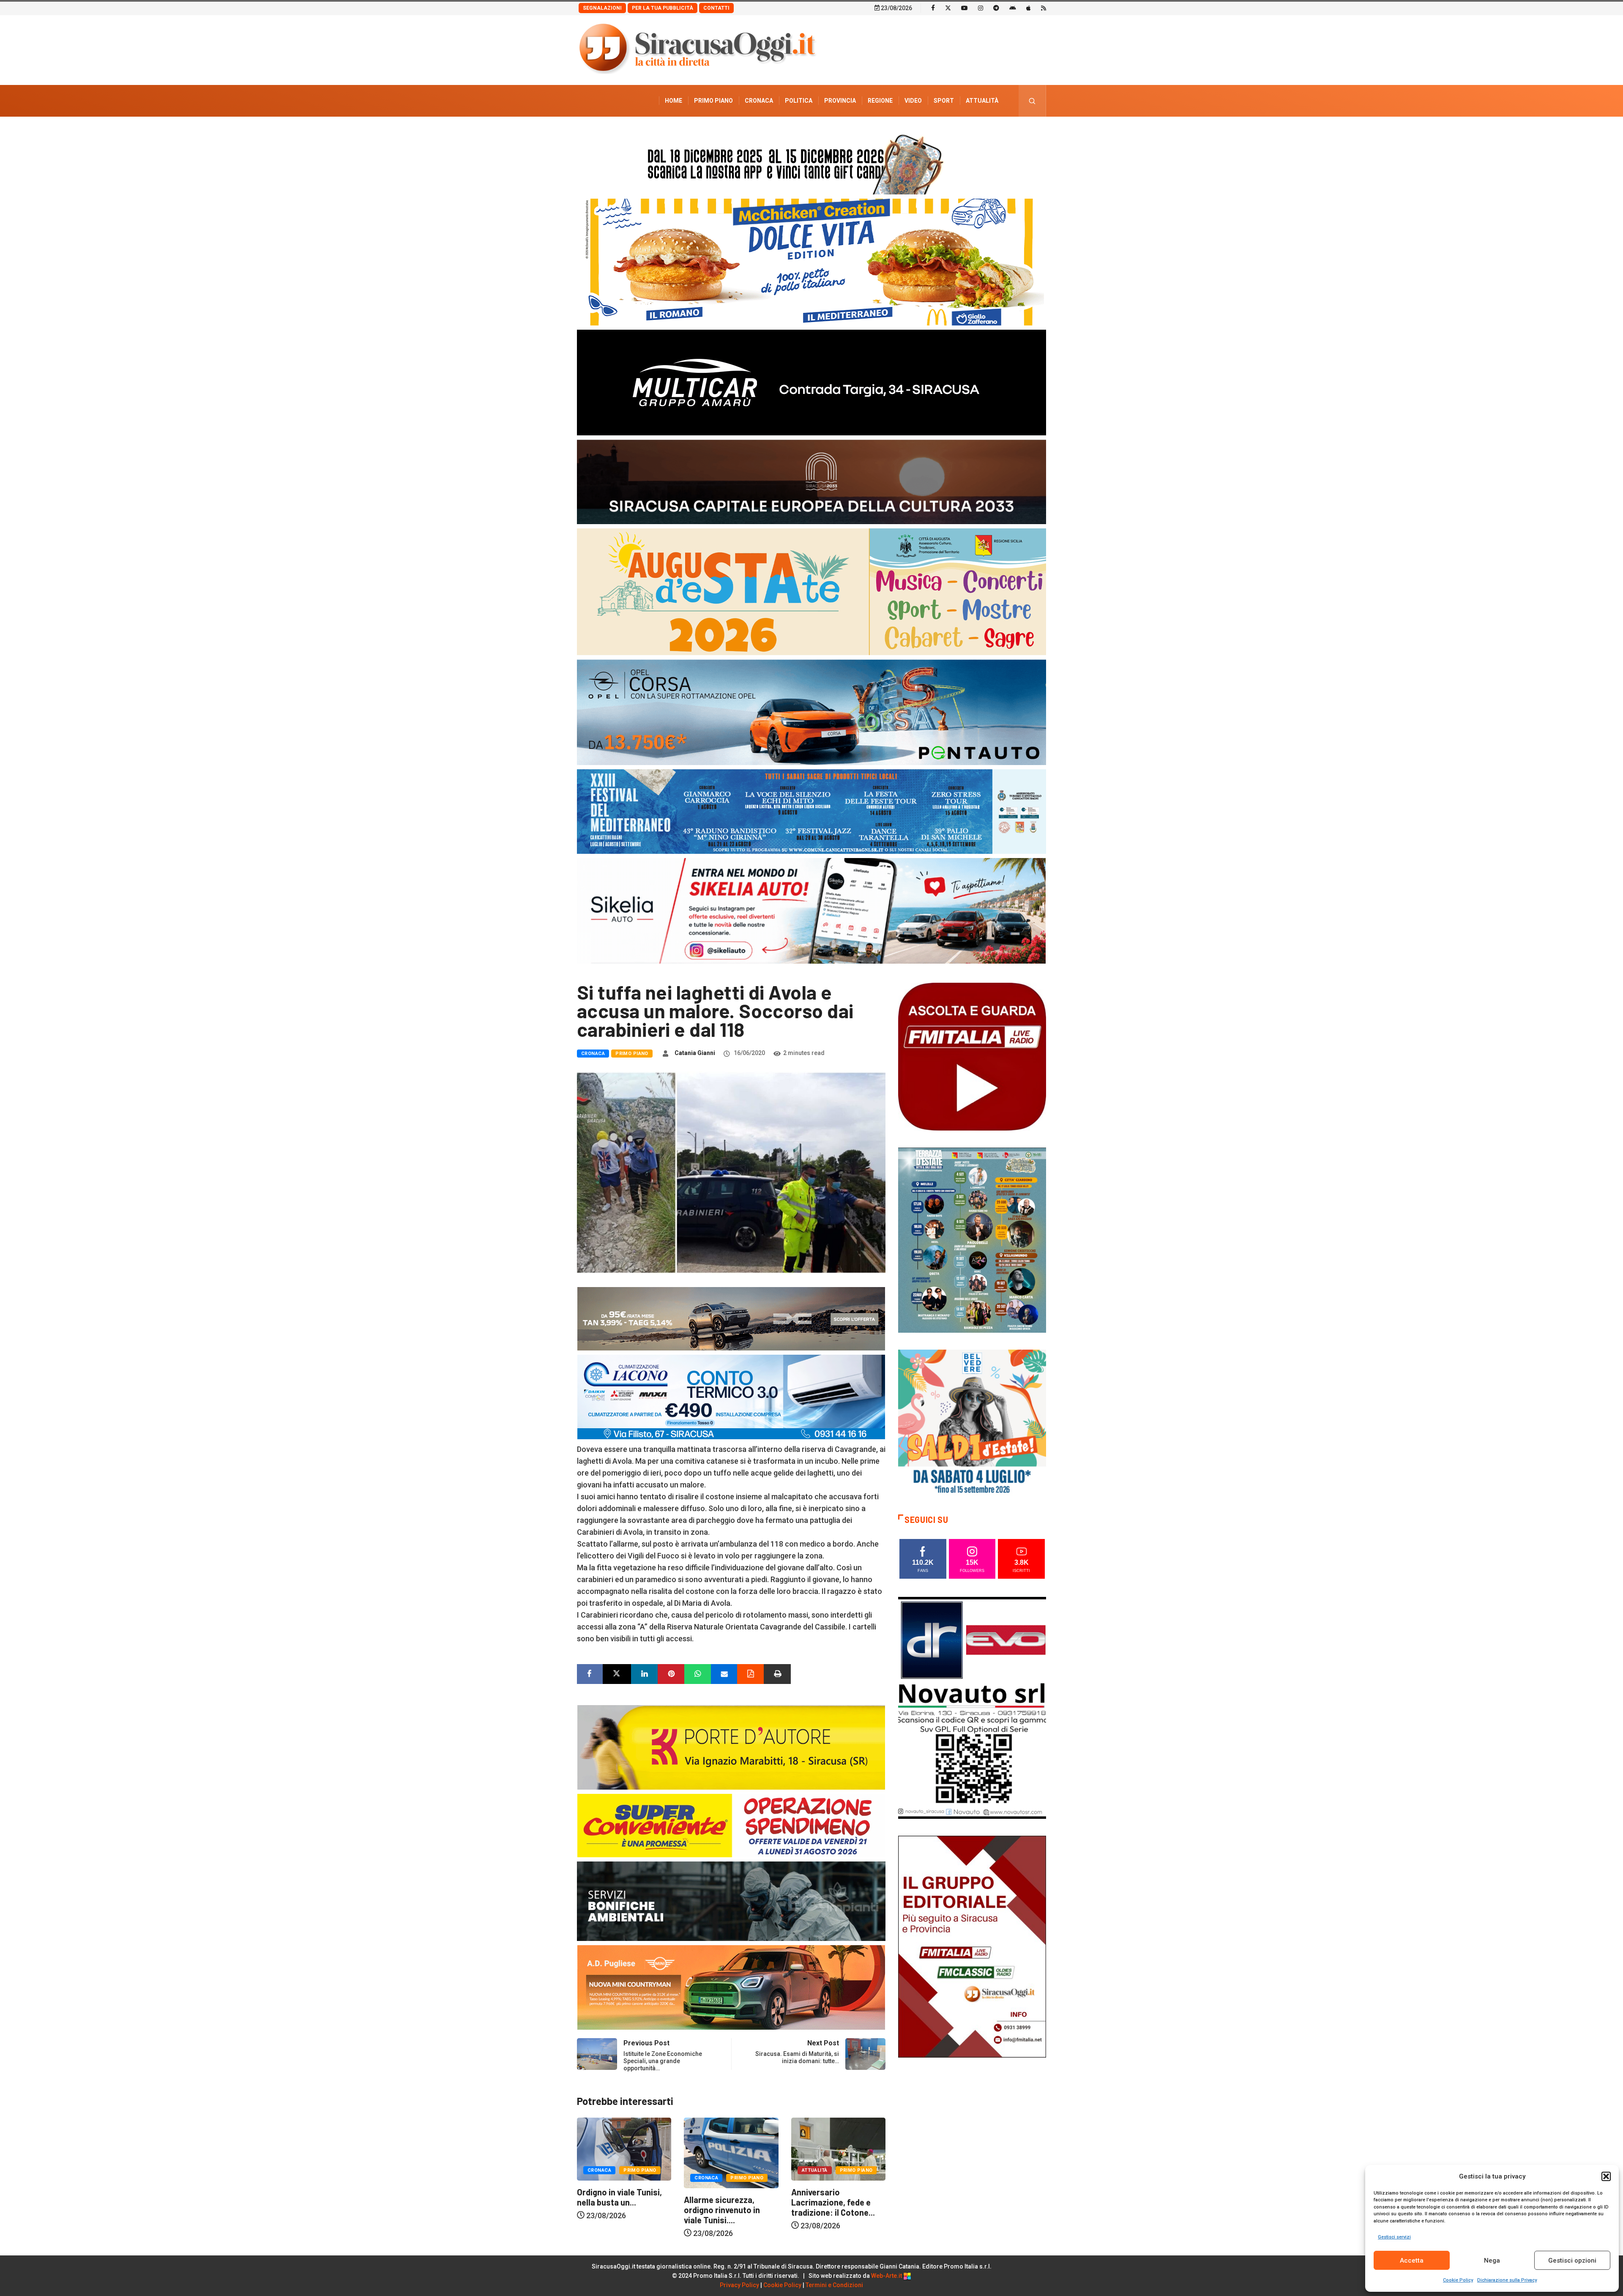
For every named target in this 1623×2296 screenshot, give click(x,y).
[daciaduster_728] (731, 1318)
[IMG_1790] (811, 712)
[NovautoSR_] (972, 1707)
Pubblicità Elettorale (962, 132)
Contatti (716, 8)
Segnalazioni (602, 8)
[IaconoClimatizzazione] (731, 1396)
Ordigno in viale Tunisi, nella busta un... (726, 2197)
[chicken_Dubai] (811, 261)
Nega (1492, 2260)
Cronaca (759, 101)
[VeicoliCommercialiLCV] (811, 382)
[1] (972, 1946)
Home (674, 101)
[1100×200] (811, 481)
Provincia (840, 101)
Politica (799, 101)
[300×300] (972, 1423)
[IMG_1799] (731, 1825)
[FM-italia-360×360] (972, 1056)
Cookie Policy (1458, 2280)
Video (913, 101)
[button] (1606, 2176)
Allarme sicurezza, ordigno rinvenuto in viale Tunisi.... (829, 2210)
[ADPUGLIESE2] (731, 1987)
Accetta (1412, 2260)
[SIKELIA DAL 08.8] (811, 910)
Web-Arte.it (887, 2276)
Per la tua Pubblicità (663, 8)
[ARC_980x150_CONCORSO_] (811, 162)
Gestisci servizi (1394, 2237)
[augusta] (811, 591)
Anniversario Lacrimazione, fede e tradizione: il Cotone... (619, 2202)
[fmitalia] (811, 811)
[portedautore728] (731, 1747)
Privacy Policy (739, 2285)
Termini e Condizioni (834, 2285)
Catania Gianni (695, 1053)
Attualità (982, 101)
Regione (880, 101)
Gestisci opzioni (1572, 2260)
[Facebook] (933, 8)
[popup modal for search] (1032, 101)
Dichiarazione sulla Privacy (1507, 2280)
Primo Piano (713, 101)
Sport (944, 101)
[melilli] (972, 1240)
